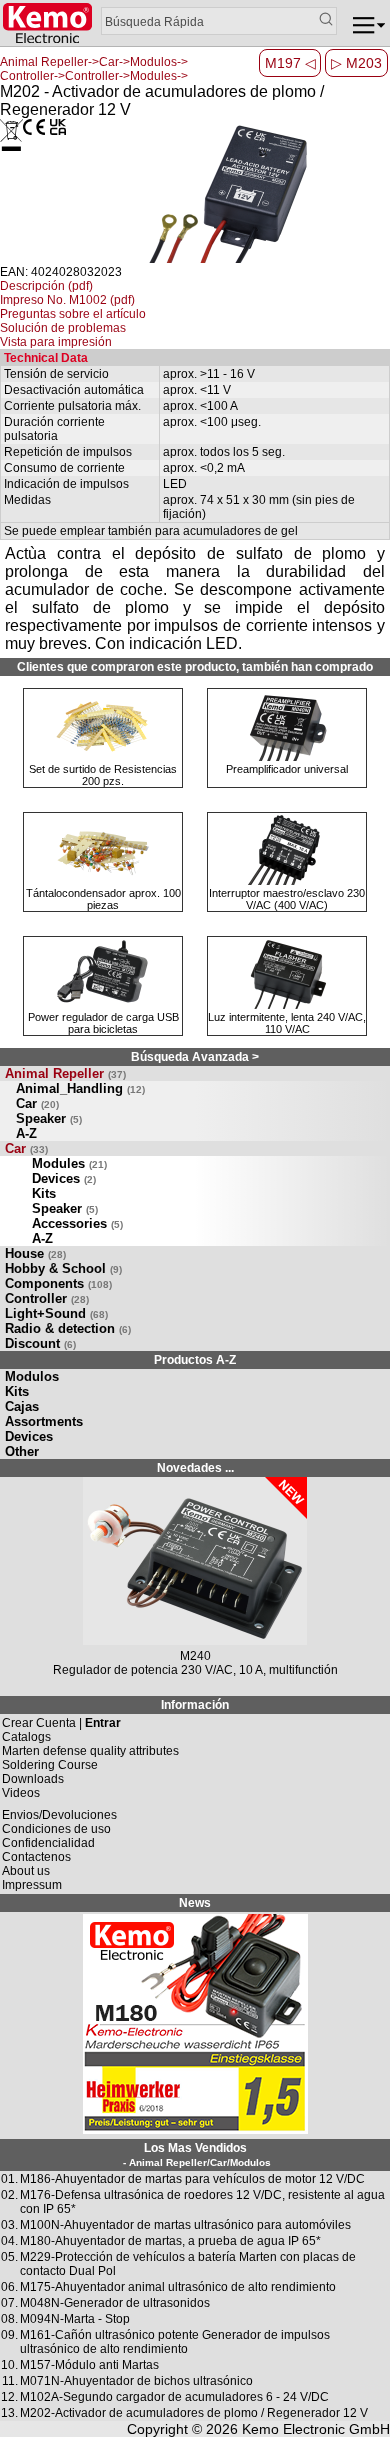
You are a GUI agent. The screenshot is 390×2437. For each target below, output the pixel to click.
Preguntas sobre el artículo (73, 314)
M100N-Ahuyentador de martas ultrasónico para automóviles (185, 2225)
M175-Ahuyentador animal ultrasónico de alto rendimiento (178, 2287)
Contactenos (36, 1857)
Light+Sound (56, 1313)
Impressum (32, 1885)
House (35, 1253)
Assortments (44, 1421)
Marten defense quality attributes (90, 1751)
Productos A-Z (195, 1360)
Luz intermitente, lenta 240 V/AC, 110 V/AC (287, 1023)
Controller (47, 1298)
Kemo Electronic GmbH (316, 2429)
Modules (69, 1163)
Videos (21, 1793)
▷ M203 (356, 63)
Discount (40, 1343)
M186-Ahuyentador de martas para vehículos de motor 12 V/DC (192, 2179)
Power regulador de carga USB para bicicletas (103, 1023)
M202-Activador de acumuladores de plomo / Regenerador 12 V (194, 2413)
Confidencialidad (48, 1843)
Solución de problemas (63, 328)
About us (26, 1871)
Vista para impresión (56, 342)
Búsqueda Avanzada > (195, 1057)
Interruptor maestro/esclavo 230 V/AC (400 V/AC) (287, 899)
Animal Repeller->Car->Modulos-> (94, 62)
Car (37, 1103)
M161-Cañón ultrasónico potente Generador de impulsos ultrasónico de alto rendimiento (175, 2342)
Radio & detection (68, 1328)
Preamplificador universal (287, 769)
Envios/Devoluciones (59, 1815)
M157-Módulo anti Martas (89, 2365)
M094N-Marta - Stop (75, 2319)
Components (58, 1283)
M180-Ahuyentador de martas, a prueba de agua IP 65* (170, 2241)
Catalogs (26, 1737)
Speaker (49, 1118)
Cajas (22, 1406)
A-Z (26, 1133)
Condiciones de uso (56, 1829)
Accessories (77, 1223)
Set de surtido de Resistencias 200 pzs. (103, 775)
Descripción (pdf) (46, 286)
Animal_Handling (80, 1088)
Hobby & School (63, 1268)
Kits (44, 1193)
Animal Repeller (65, 1073)
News (195, 1903)
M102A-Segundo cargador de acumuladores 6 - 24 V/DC (174, 2397)
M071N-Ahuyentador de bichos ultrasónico (136, 2381)
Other (22, 1451)
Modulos (32, 1376)
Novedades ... (195, 1468)
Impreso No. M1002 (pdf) (67, 300)
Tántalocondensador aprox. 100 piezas (103, 899)
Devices (64, 1178)
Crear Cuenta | (61, 1723)
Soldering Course (50, 1765)
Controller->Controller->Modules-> (94, 76)
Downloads (33, 1779)
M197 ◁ (290, 63)
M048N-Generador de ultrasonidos (115, 2303)
